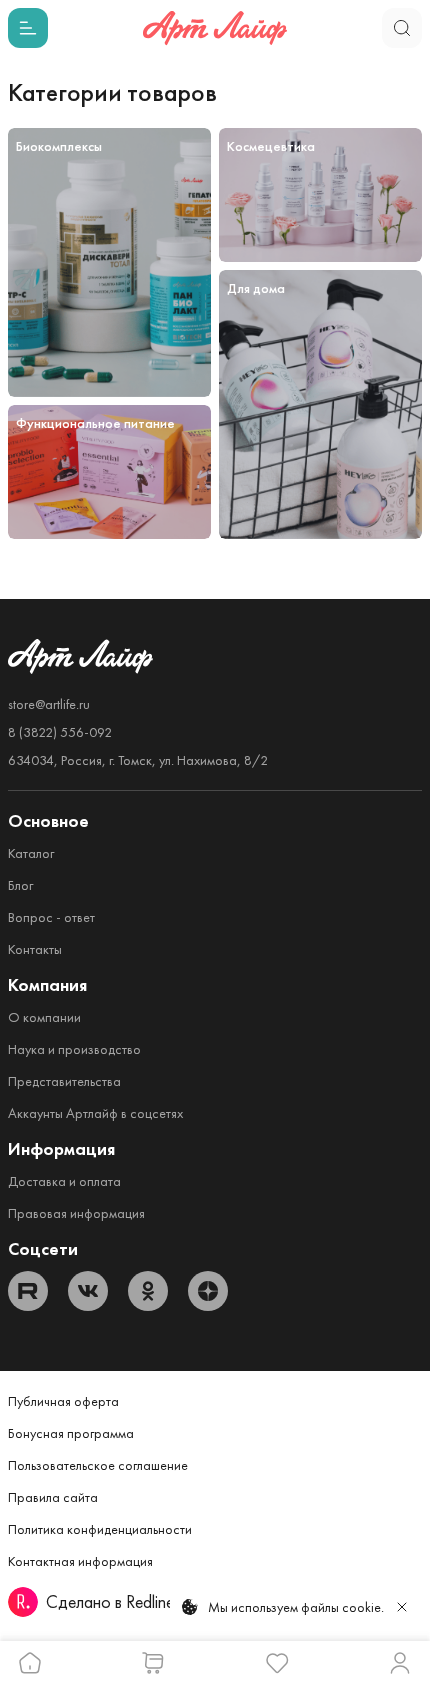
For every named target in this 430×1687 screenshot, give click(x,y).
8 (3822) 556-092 (60, 732)
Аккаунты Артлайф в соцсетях (95, 1113)
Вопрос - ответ (51, 917)
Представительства (64, 1081)
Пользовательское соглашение (98, 1465)
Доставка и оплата (64, 1181)
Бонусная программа (71, 1433)
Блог (20, 885)
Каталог (31, 853)
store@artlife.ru (49, 704)
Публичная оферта (63, 1401)
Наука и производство (74, 1049)
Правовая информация (76, 1213)
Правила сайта (53, 1497)
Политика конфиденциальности (100, 1529)
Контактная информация (80, 1561)
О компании (44, 1017)
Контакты (35, 949)
